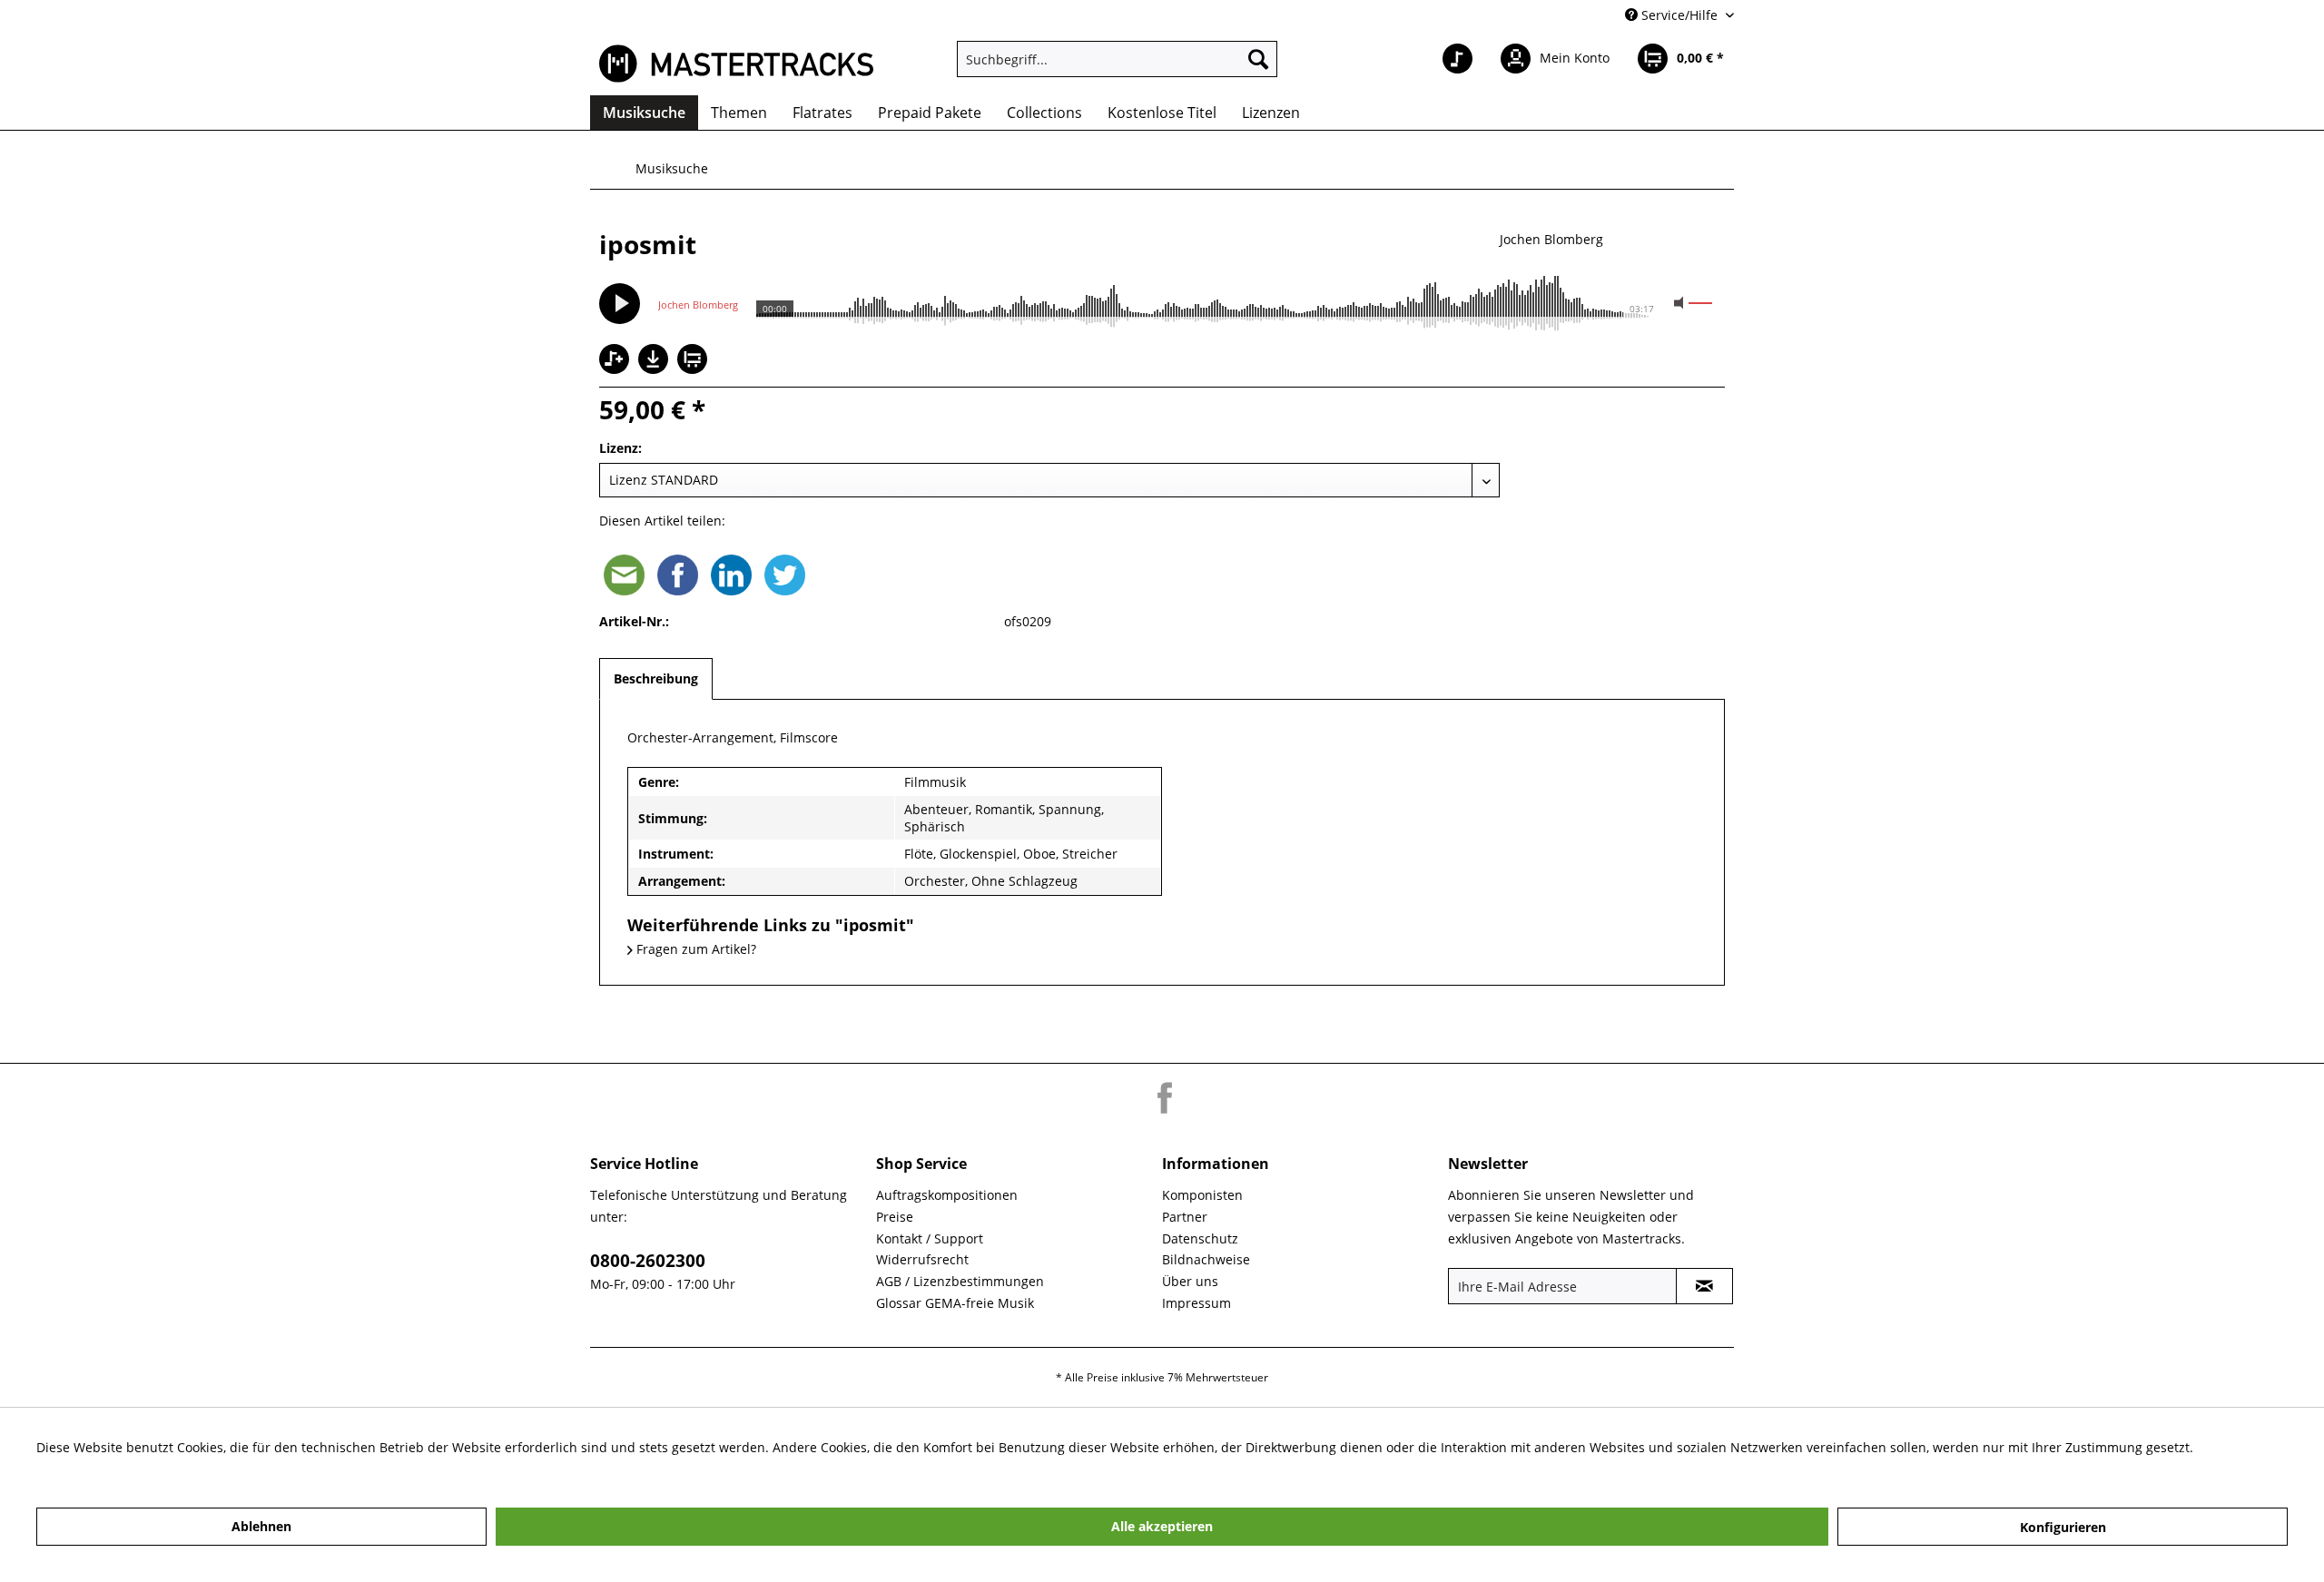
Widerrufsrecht (922, 1259)
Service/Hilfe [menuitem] (1679, 15)
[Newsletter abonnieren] (1704, 1286)
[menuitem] (1117, 59)
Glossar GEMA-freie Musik (955, 1303)
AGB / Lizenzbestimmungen (960, 1281)
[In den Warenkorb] (694, 361)
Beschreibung (656, 678)
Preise (895, 1217)
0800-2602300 (648, 1261)
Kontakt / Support (930, 1238)
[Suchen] (1258, 59)
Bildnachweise (1206, 1259)
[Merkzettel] (1457, 59)
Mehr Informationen (98, 1469)
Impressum (1196, 1303)
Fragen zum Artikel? (694, 949)
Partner (1185, 1217)
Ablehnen (261, 1526)
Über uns (1190, 1281)
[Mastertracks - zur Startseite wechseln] (736, 64)
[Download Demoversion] (655, 369)
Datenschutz (1200, 1238)
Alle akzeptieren (1162, 1526)
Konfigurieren (2063, 1527)
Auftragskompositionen (947, 1195)
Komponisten (1202, 1195)
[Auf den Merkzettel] (616, 361)
